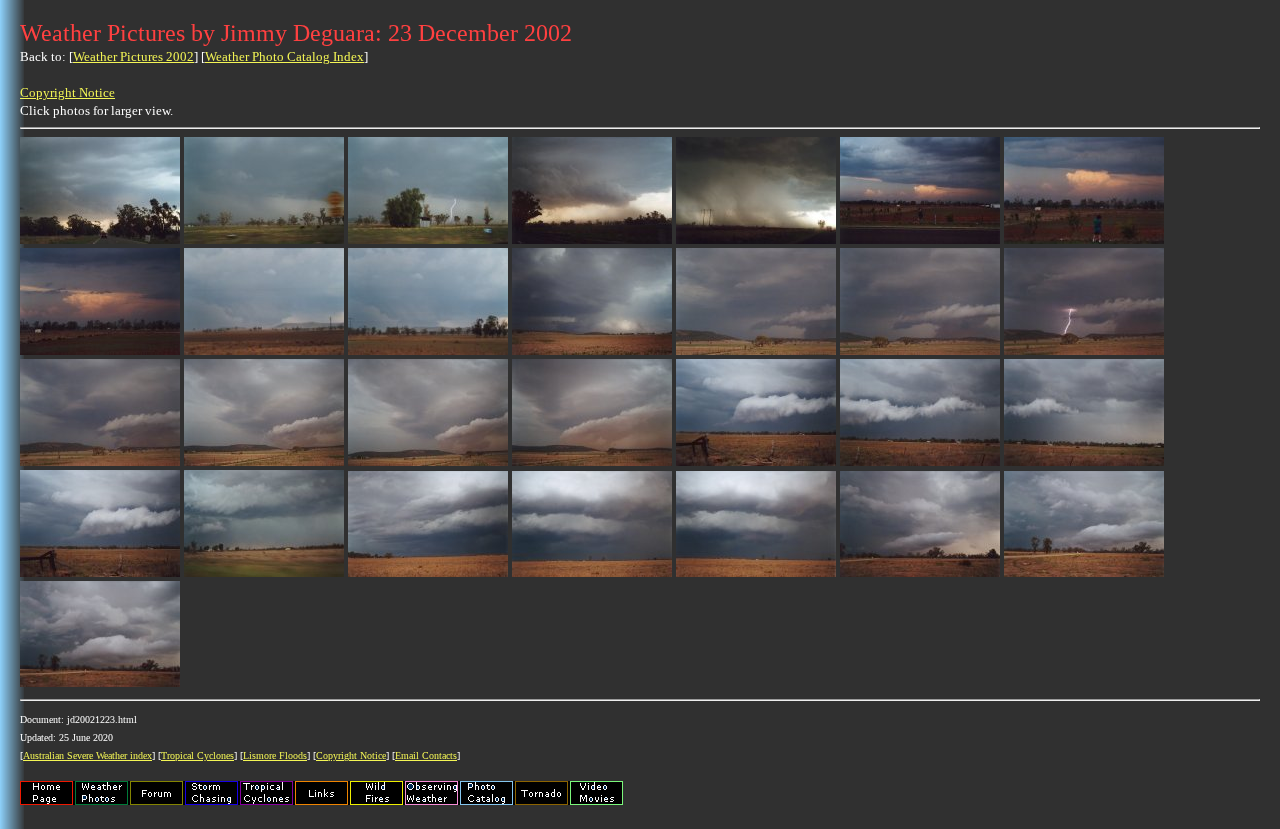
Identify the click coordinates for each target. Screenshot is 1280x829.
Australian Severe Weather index (87, 755)
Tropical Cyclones (197, 755)
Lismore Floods (275, 755)
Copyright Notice (67, 92)
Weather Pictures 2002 (133, 56)
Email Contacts (426, 755)
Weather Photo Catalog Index (284, 56)
